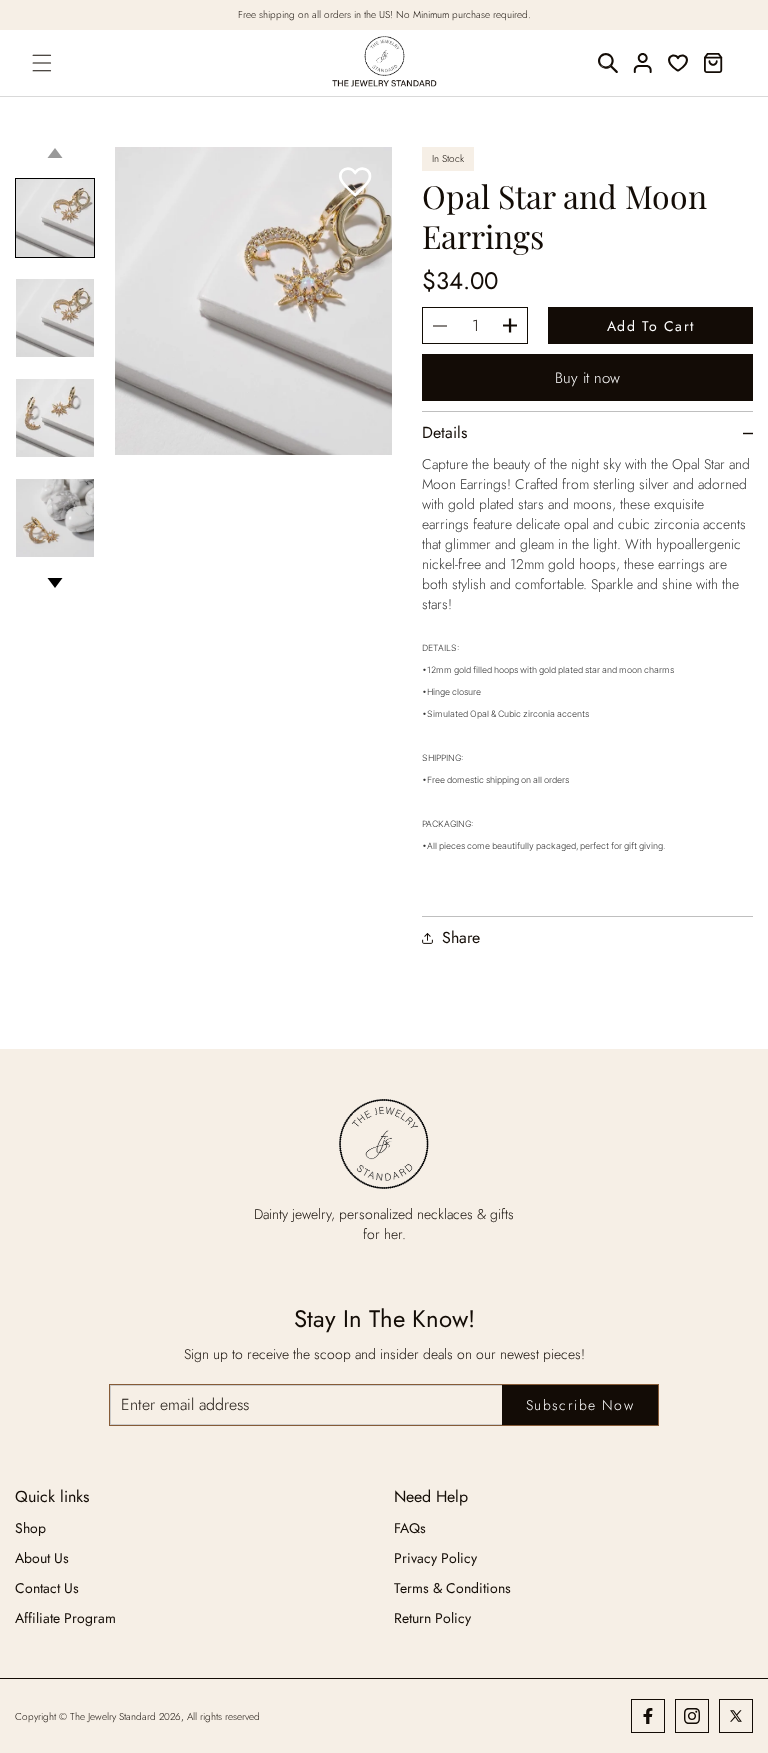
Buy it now (587, 378)
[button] (43, 63)
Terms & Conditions (452, 1588)
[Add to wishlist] (355, 183)
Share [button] (461, 938)
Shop (30, 1528)
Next (55, 583)
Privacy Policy (435, 1558)
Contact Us (47, 1588)
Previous (55, 153)
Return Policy (432, 1618)
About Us (42, 1558)
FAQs (410, 1528)
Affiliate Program (65, 1618)
